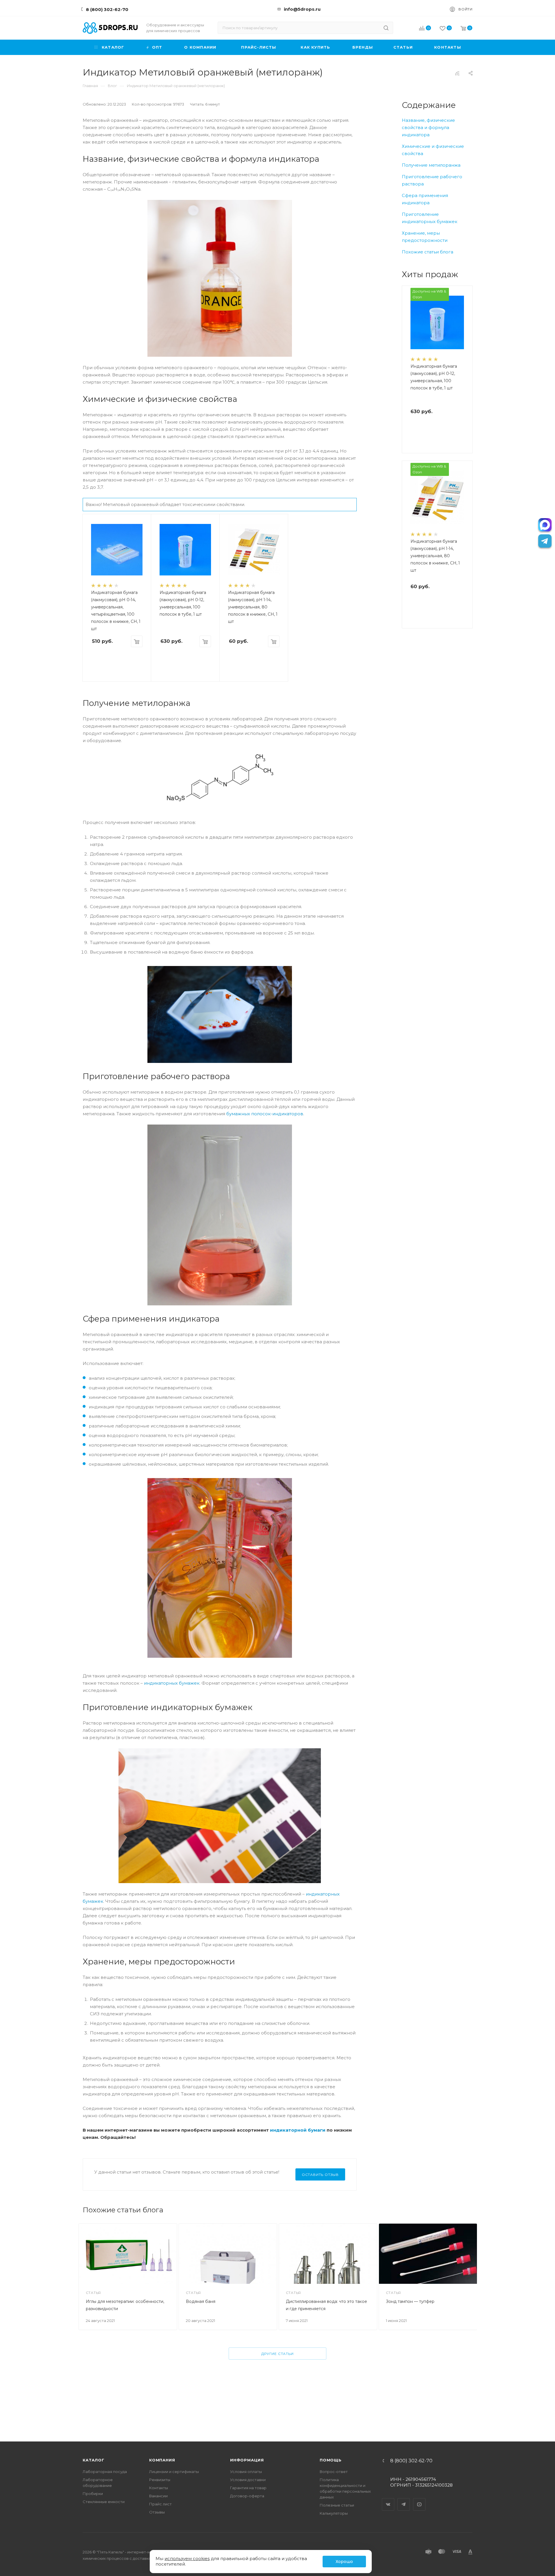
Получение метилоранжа (431, 165)
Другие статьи (277, 2354)
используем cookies (187, 2558)
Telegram (404, 2499)
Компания (162, 2460)
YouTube (419, 2499)
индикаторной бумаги (298, 2130)
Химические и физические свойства (433, 150)
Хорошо (344, 2562)
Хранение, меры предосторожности (425, 237)
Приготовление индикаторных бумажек (430, 218)
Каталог (94, 2460)
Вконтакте (388, 2499)
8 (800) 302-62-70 (107, 9)
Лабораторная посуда (105, 2472)
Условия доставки (248, 2480)
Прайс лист (160, 2504)
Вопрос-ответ (334, 2472)
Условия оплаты (246, 2472)
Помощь (331, 2460)
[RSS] (457, 73)
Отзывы (157, 2512)
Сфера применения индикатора (425, 199)
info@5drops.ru (302, 9)
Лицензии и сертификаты (174, 2472)
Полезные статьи (337, 2505)
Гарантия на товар (248, 2488)
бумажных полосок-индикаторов (265, 1114)
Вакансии (158, 2496)
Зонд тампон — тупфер (410, 2301)
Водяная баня (201, 2301)
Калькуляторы (334, 2513)
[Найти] (386, 28)
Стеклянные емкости (104, 2502)
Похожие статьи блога (428, 252)
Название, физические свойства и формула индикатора (428, 127)
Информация (247, 2460)
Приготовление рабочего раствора (432, 180)
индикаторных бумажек (172, 1683)
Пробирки (93, 2494)
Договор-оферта (247, 2496)
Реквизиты (160, 2480)
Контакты (159, 2488)
